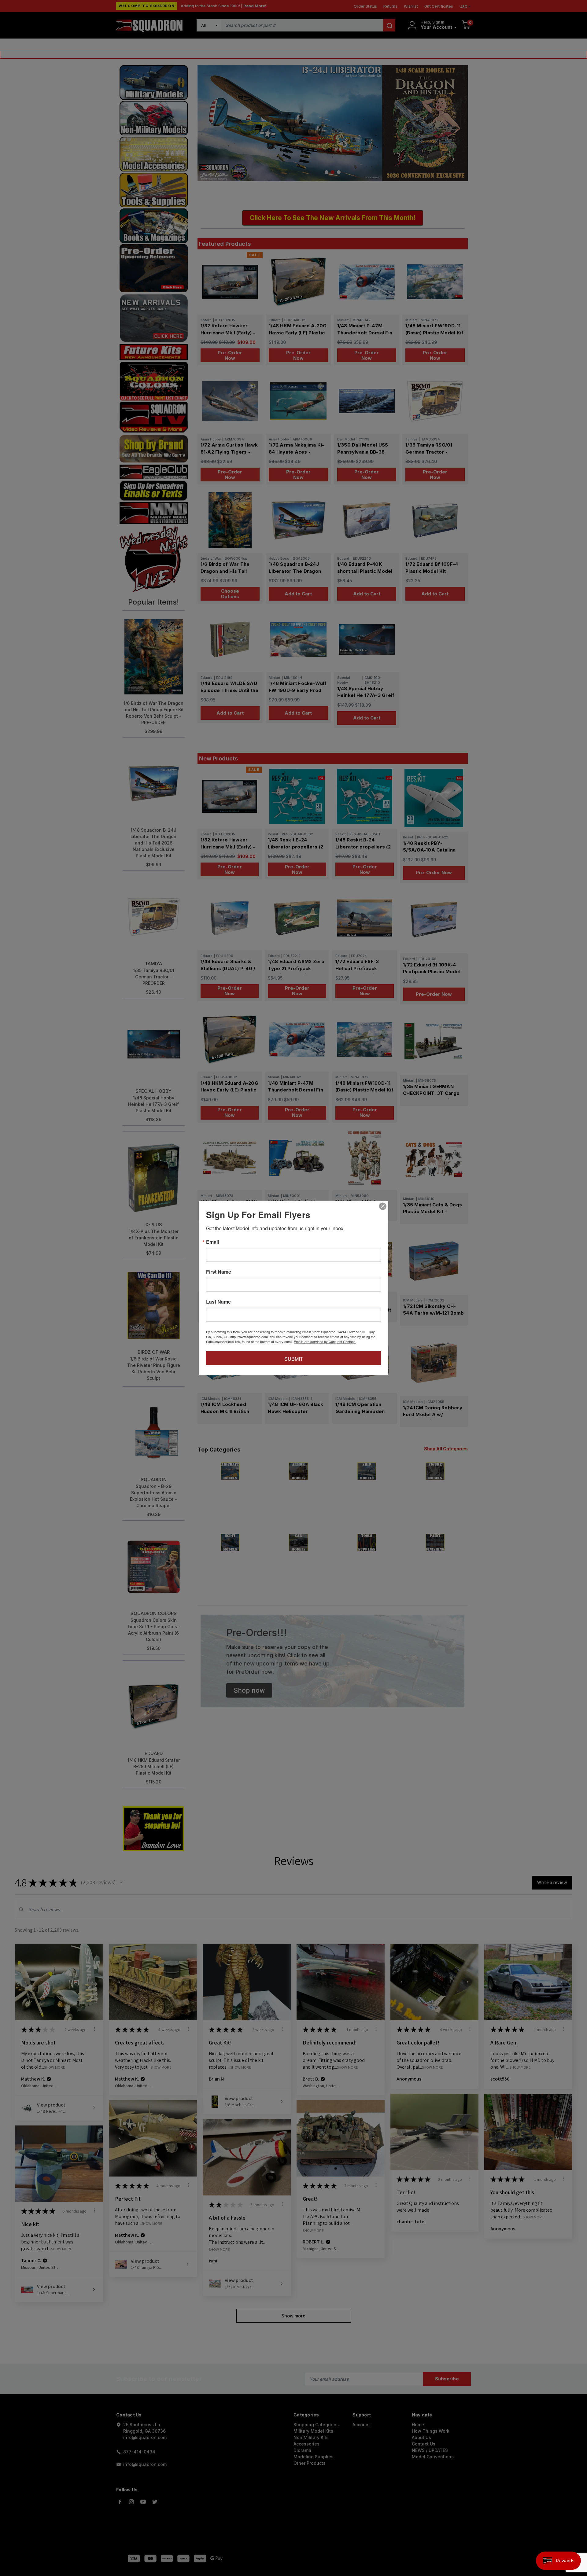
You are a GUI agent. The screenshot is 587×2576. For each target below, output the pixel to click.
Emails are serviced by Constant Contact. (325, 1341)
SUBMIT (294, 1359)
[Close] (383, 1206)
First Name (219, 1272)
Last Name (218, 1302)
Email (212, 1242)
